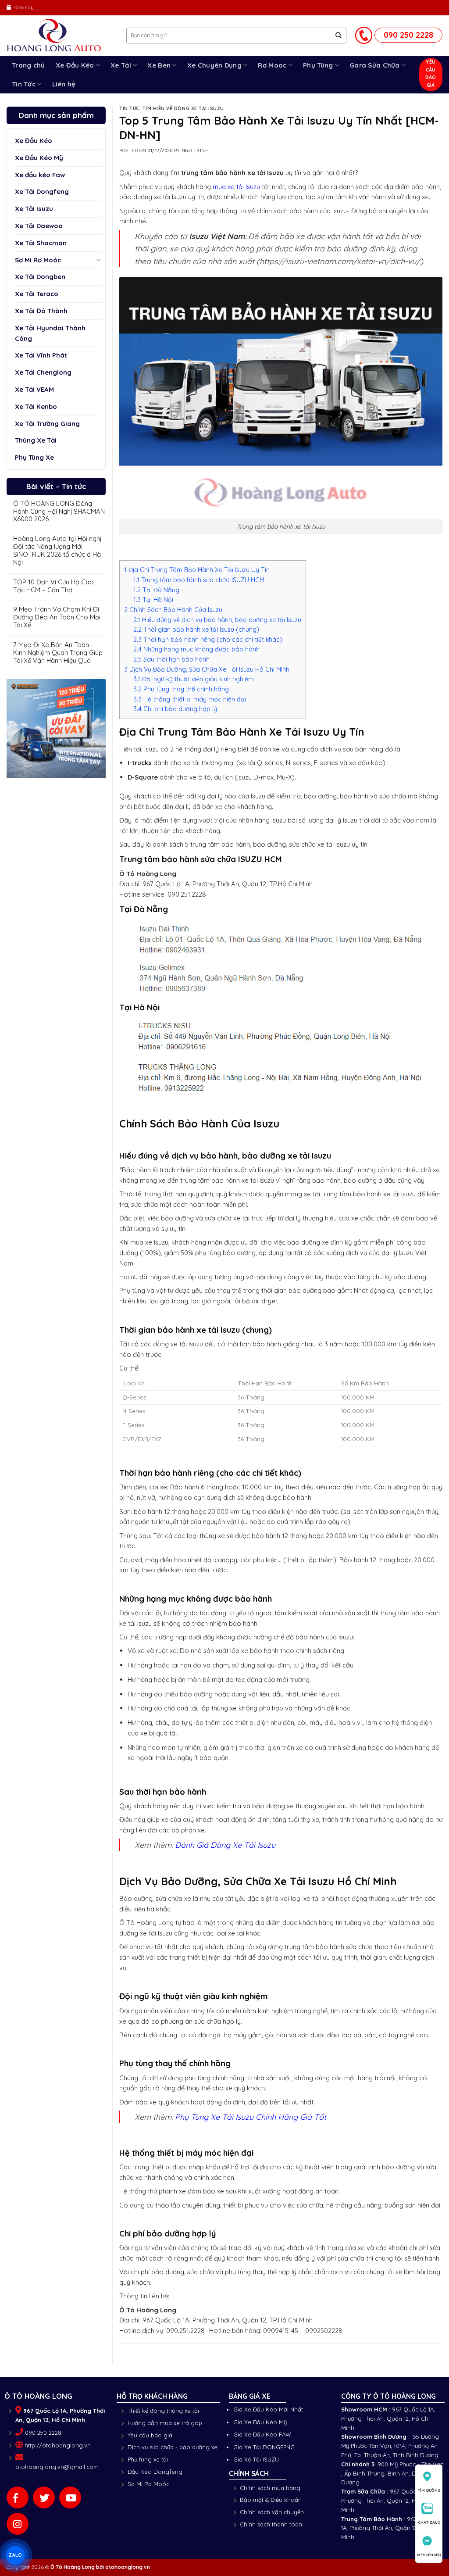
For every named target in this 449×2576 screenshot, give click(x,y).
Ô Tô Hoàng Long (73, 2567)
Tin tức (129, 109)
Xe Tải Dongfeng (42, 191)
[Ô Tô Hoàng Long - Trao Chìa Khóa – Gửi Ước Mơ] (60, 36)
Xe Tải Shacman (41, 243)
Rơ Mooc (272, 65)
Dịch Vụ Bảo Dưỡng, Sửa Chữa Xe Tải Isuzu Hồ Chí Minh (207, 669)
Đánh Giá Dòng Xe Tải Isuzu (225, 1845)
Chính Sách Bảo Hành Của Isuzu (173, 610)
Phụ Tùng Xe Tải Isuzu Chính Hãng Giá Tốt (251, 2117)
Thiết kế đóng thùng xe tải (163, 2411)
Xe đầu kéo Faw (40, 175)
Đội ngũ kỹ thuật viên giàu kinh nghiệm (194, 679)
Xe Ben (159, 65)
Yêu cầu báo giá (150, 2435)
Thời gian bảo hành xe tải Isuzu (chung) (196, 630)
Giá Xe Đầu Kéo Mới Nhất (268, 2409)
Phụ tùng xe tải (148, 2459)
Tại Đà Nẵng (156, 590)
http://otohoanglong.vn (58, 2445)
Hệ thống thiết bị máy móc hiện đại (190, 699)
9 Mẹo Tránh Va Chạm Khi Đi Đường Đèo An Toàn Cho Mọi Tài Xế (57, 617)
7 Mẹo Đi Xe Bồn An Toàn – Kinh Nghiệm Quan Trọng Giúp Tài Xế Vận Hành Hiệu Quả (58, 653)
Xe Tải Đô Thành (41, 311)
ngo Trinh (195, 151)
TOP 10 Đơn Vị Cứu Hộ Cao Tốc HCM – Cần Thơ (53, 586)
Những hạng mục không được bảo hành (196, 649)
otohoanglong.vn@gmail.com (57, 2467)
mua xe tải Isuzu (236, 187)
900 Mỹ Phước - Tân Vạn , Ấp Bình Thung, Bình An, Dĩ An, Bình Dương (392, 2473)
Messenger (429, 2555)
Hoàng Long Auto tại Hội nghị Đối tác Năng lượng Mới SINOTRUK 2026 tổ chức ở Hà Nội (57, 550)
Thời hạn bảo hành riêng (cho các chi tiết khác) (208, 640)
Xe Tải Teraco (37, 294)
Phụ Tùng (318, 65)
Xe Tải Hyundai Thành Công (50, 333)
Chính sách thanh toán (271, 2524)
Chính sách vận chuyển (272, 2512)
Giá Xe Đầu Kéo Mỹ (260, 2422)
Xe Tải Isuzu (34, 209)
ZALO (15, 2555)
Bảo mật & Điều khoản (271, 2500)
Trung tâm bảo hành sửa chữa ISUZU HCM (199, 580)
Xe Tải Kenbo (36, 406)
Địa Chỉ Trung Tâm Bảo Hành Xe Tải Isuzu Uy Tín (197, 570)
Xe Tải (121, 65)
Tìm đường (429, 2490)
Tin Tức (24, 84)
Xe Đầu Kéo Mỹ (39, 158)
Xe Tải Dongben (40, 277)
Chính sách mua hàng (270, 2488)
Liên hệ (64, 84)
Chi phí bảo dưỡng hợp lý (175, 709)
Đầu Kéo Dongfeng (155, 2472)
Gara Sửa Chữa (375, 65)
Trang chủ (29, 65)
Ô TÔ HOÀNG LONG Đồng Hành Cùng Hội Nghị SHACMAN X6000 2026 (59, 512)
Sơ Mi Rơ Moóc (38, 260)
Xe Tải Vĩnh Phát (41, 355)
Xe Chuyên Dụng (214, 65)
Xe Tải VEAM (34, 389)
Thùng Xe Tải (36, 440)
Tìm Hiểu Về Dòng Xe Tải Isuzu (183, 109)
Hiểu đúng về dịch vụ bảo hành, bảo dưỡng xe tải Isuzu (217, 620)
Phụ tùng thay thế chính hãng (181, 689)
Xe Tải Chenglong (43, 372)
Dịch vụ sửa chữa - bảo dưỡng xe (173, 2447)
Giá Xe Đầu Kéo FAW (262, 2434)
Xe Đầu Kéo (75, 65)
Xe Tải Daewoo (39, 226)
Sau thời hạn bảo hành (171, 659)
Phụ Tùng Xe (34, 457)
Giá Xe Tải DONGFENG (264, 2447)
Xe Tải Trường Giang (47, 424)
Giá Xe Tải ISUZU (256, 2459)
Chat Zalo (429, 2522)
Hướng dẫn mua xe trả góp (165, 2423)
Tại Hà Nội (153, 600)
